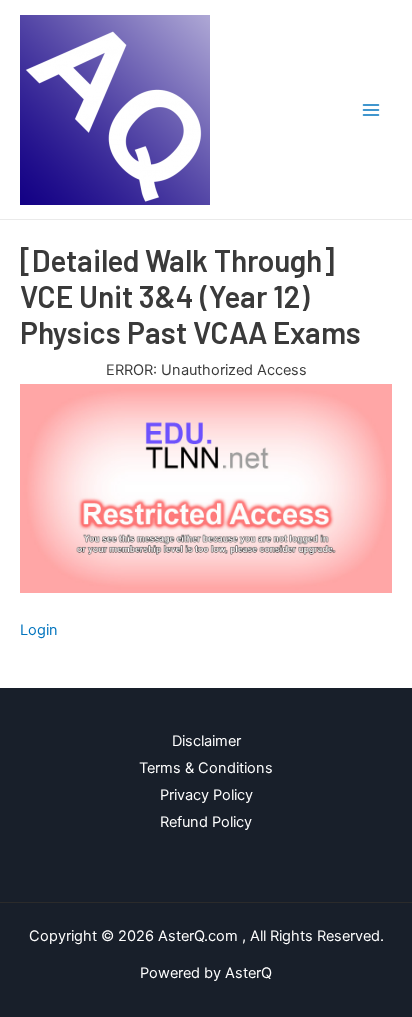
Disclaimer (206, 741)
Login (39, 630)
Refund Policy (206, 822)
